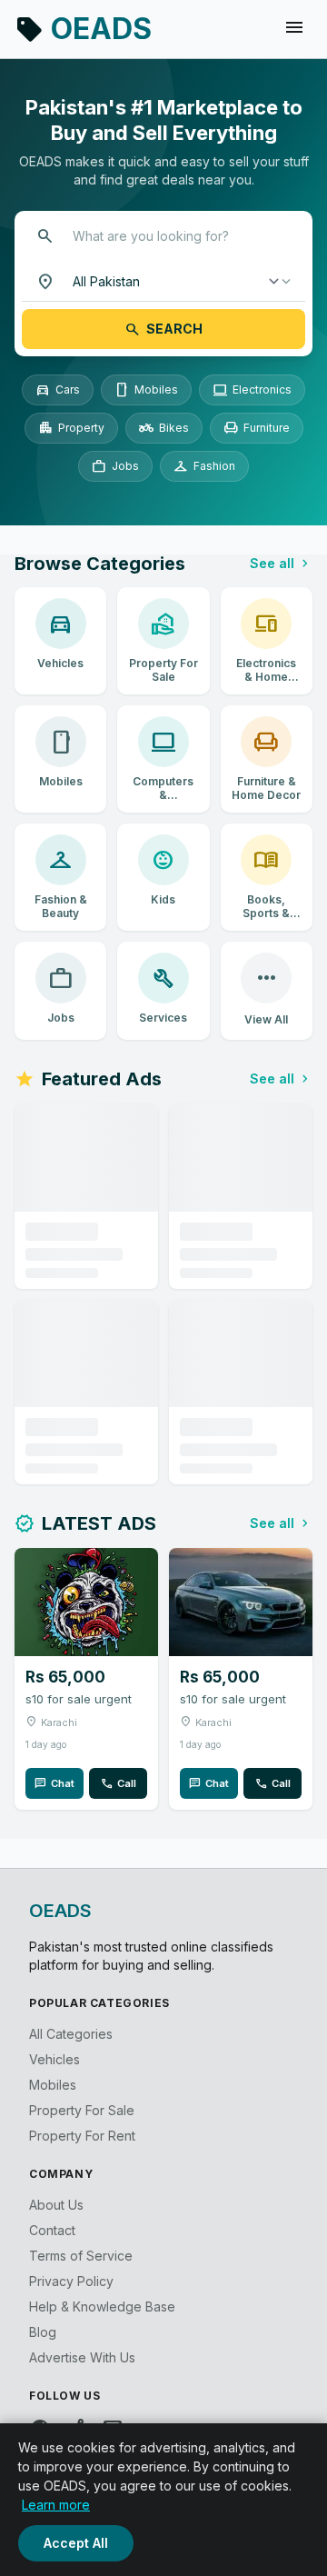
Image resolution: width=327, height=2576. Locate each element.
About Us (56, 2205)
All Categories (71, 2034)
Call (119, 1783)
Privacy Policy (71, 2281)
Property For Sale (82, 2110)
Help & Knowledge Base (102, 2306)
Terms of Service (81, 2256)
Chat (54, 1783)
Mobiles (146, 390)
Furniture (257, 428)
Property (71, 428)
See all (281, 564)
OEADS (83, 29)
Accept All (76, 2543)
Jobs (115, 466)
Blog (43, 2332)
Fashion (204, 466)
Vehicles (54, 2059)
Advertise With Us (82, 2357)
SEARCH (163, 329)
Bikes (164, 428)
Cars (58, 390)
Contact (52, 2230)
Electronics (252, 390)
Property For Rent (82, 2136)
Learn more (56, 2505)
